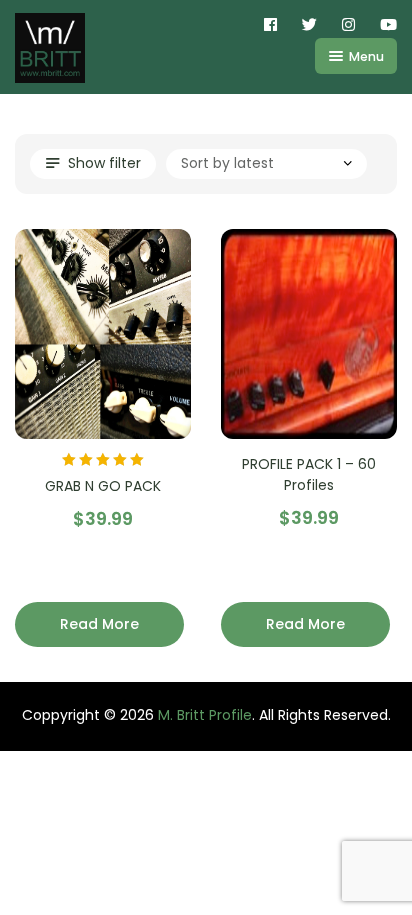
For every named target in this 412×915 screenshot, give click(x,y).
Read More (99, 624)
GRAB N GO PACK (103, 486)
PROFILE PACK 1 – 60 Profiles (309, 474)
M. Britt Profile (205, 715)
